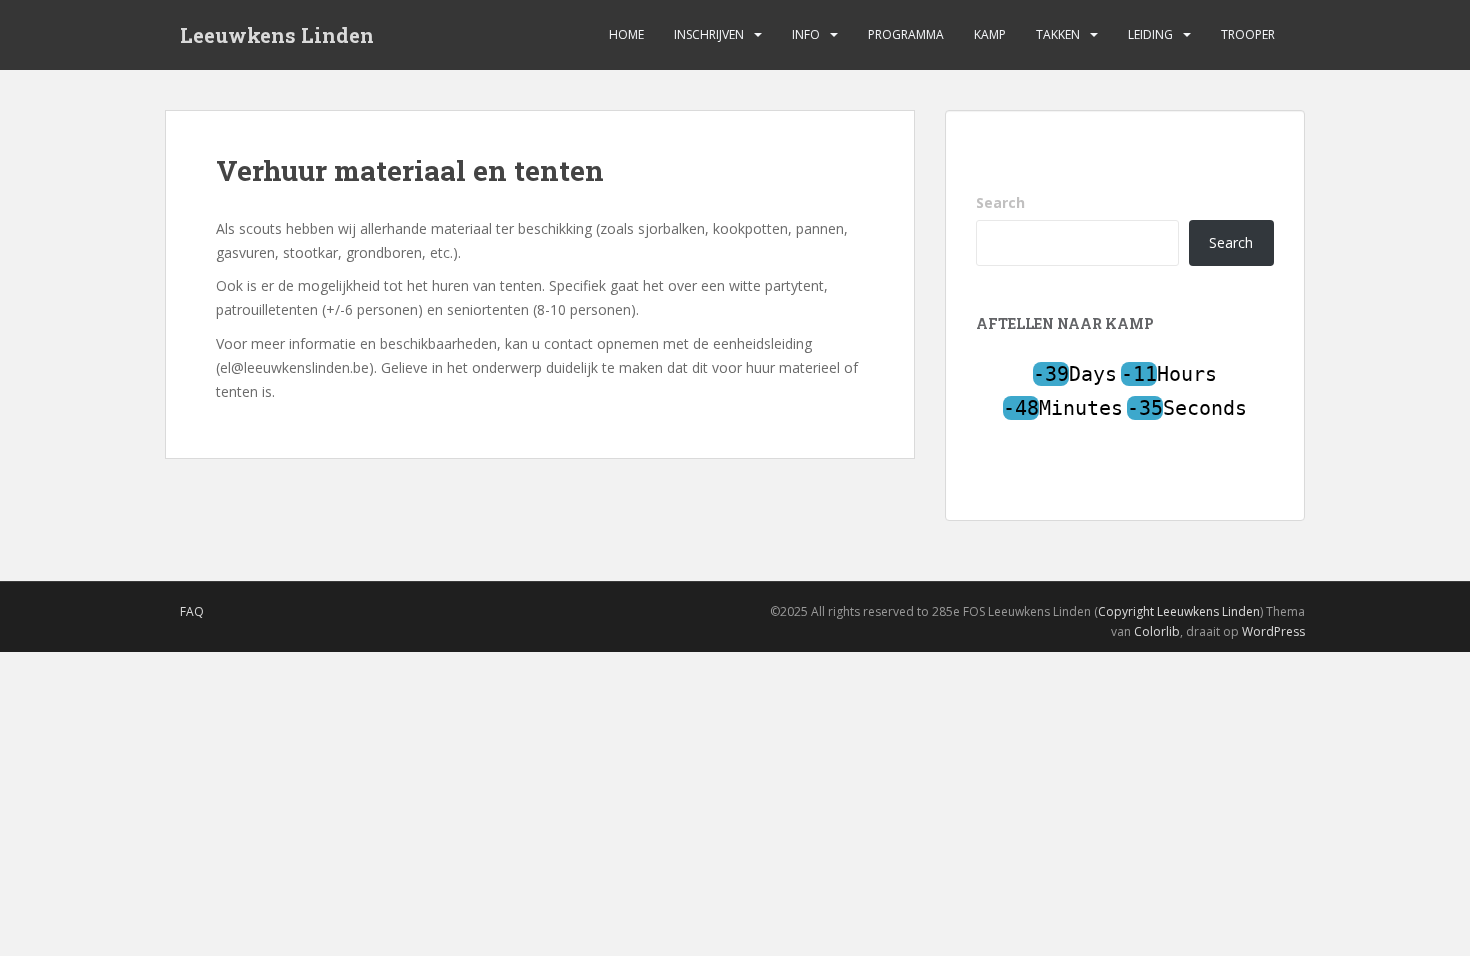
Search (1000, 202)
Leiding (1150, 34)
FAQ (192, 611)
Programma (906, 34)
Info (806, 34)
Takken (1058, 34)
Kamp (990, 34)
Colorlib (1157, 631)
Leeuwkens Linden (277, 35)
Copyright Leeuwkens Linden (1179, 611)
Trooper (1248, 34)
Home (626, 34)
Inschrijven (709, 34)
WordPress (1273, 631)
